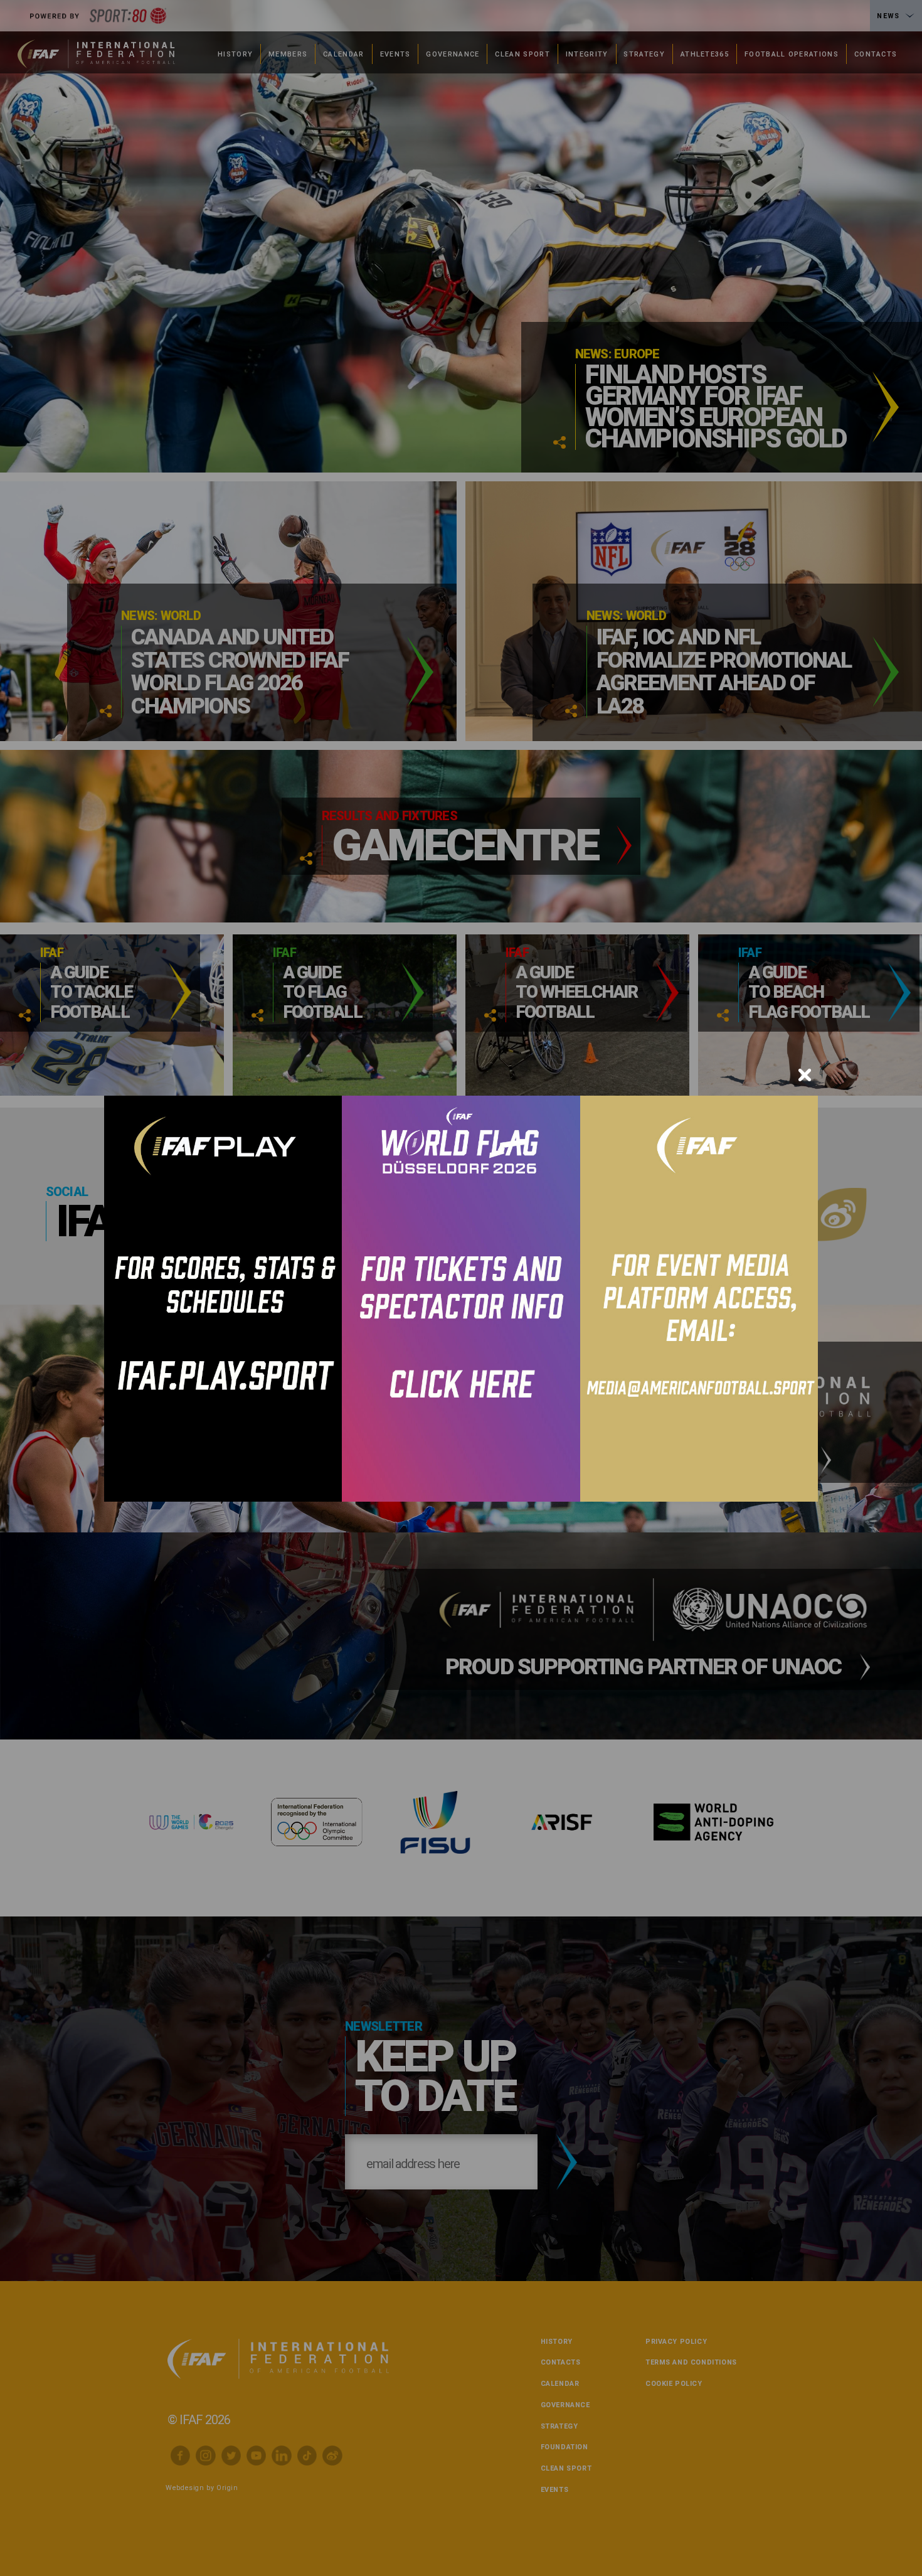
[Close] (805, 1075)
